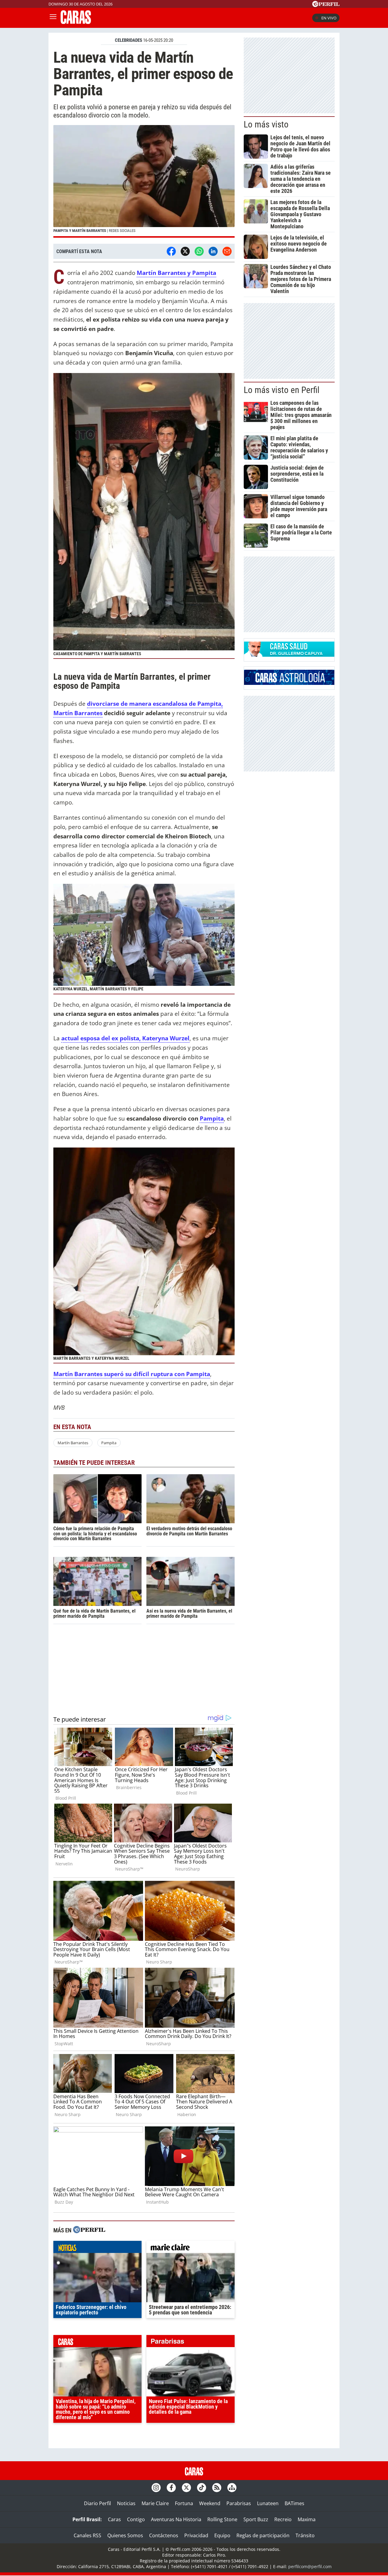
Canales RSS (87, 2535)
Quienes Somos (125, 2535)
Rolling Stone (222, 2519)
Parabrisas (239, 2503)
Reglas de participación (263, 2535)
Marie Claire (155, 2503)
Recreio (283, 2519)
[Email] (227, 251)
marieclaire (191, 2248)
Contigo (136, 2519)
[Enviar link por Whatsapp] (199, 251)
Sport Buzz (256, 2519)
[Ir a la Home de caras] (76, 22)
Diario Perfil (97, 2503)
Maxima (307, 2519)
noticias (97, 2248)
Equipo (222, 2535)
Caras (114, 2519)
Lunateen (268, 2503)
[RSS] (217, 2488)
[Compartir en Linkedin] (213, 251)
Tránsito (305, 2535)
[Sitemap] (232, 2488)
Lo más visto (266, 124)
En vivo (329, 18)
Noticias (126, 2503)
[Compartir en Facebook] (171, 251)
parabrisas (191, 2343)
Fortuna (184, 2503)
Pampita (109, 1443)
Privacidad (196, 2535)
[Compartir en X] (185, 251)
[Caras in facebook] (171, 2488)
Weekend (210, 2503)
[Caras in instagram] (156, 2488)
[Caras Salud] (289, 655)
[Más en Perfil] (89, 2230)
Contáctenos (164, 2535)
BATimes (294, 2503)
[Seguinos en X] (186, 2488)
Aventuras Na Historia (176, 2519)
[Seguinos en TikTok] (202, 2488)
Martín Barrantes (73, 1443)
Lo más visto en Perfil (282, 390)
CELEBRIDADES (129, 40)
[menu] (53, 18)
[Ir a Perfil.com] (326, 5)
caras (97, 2343)
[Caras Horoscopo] (289, 683)
